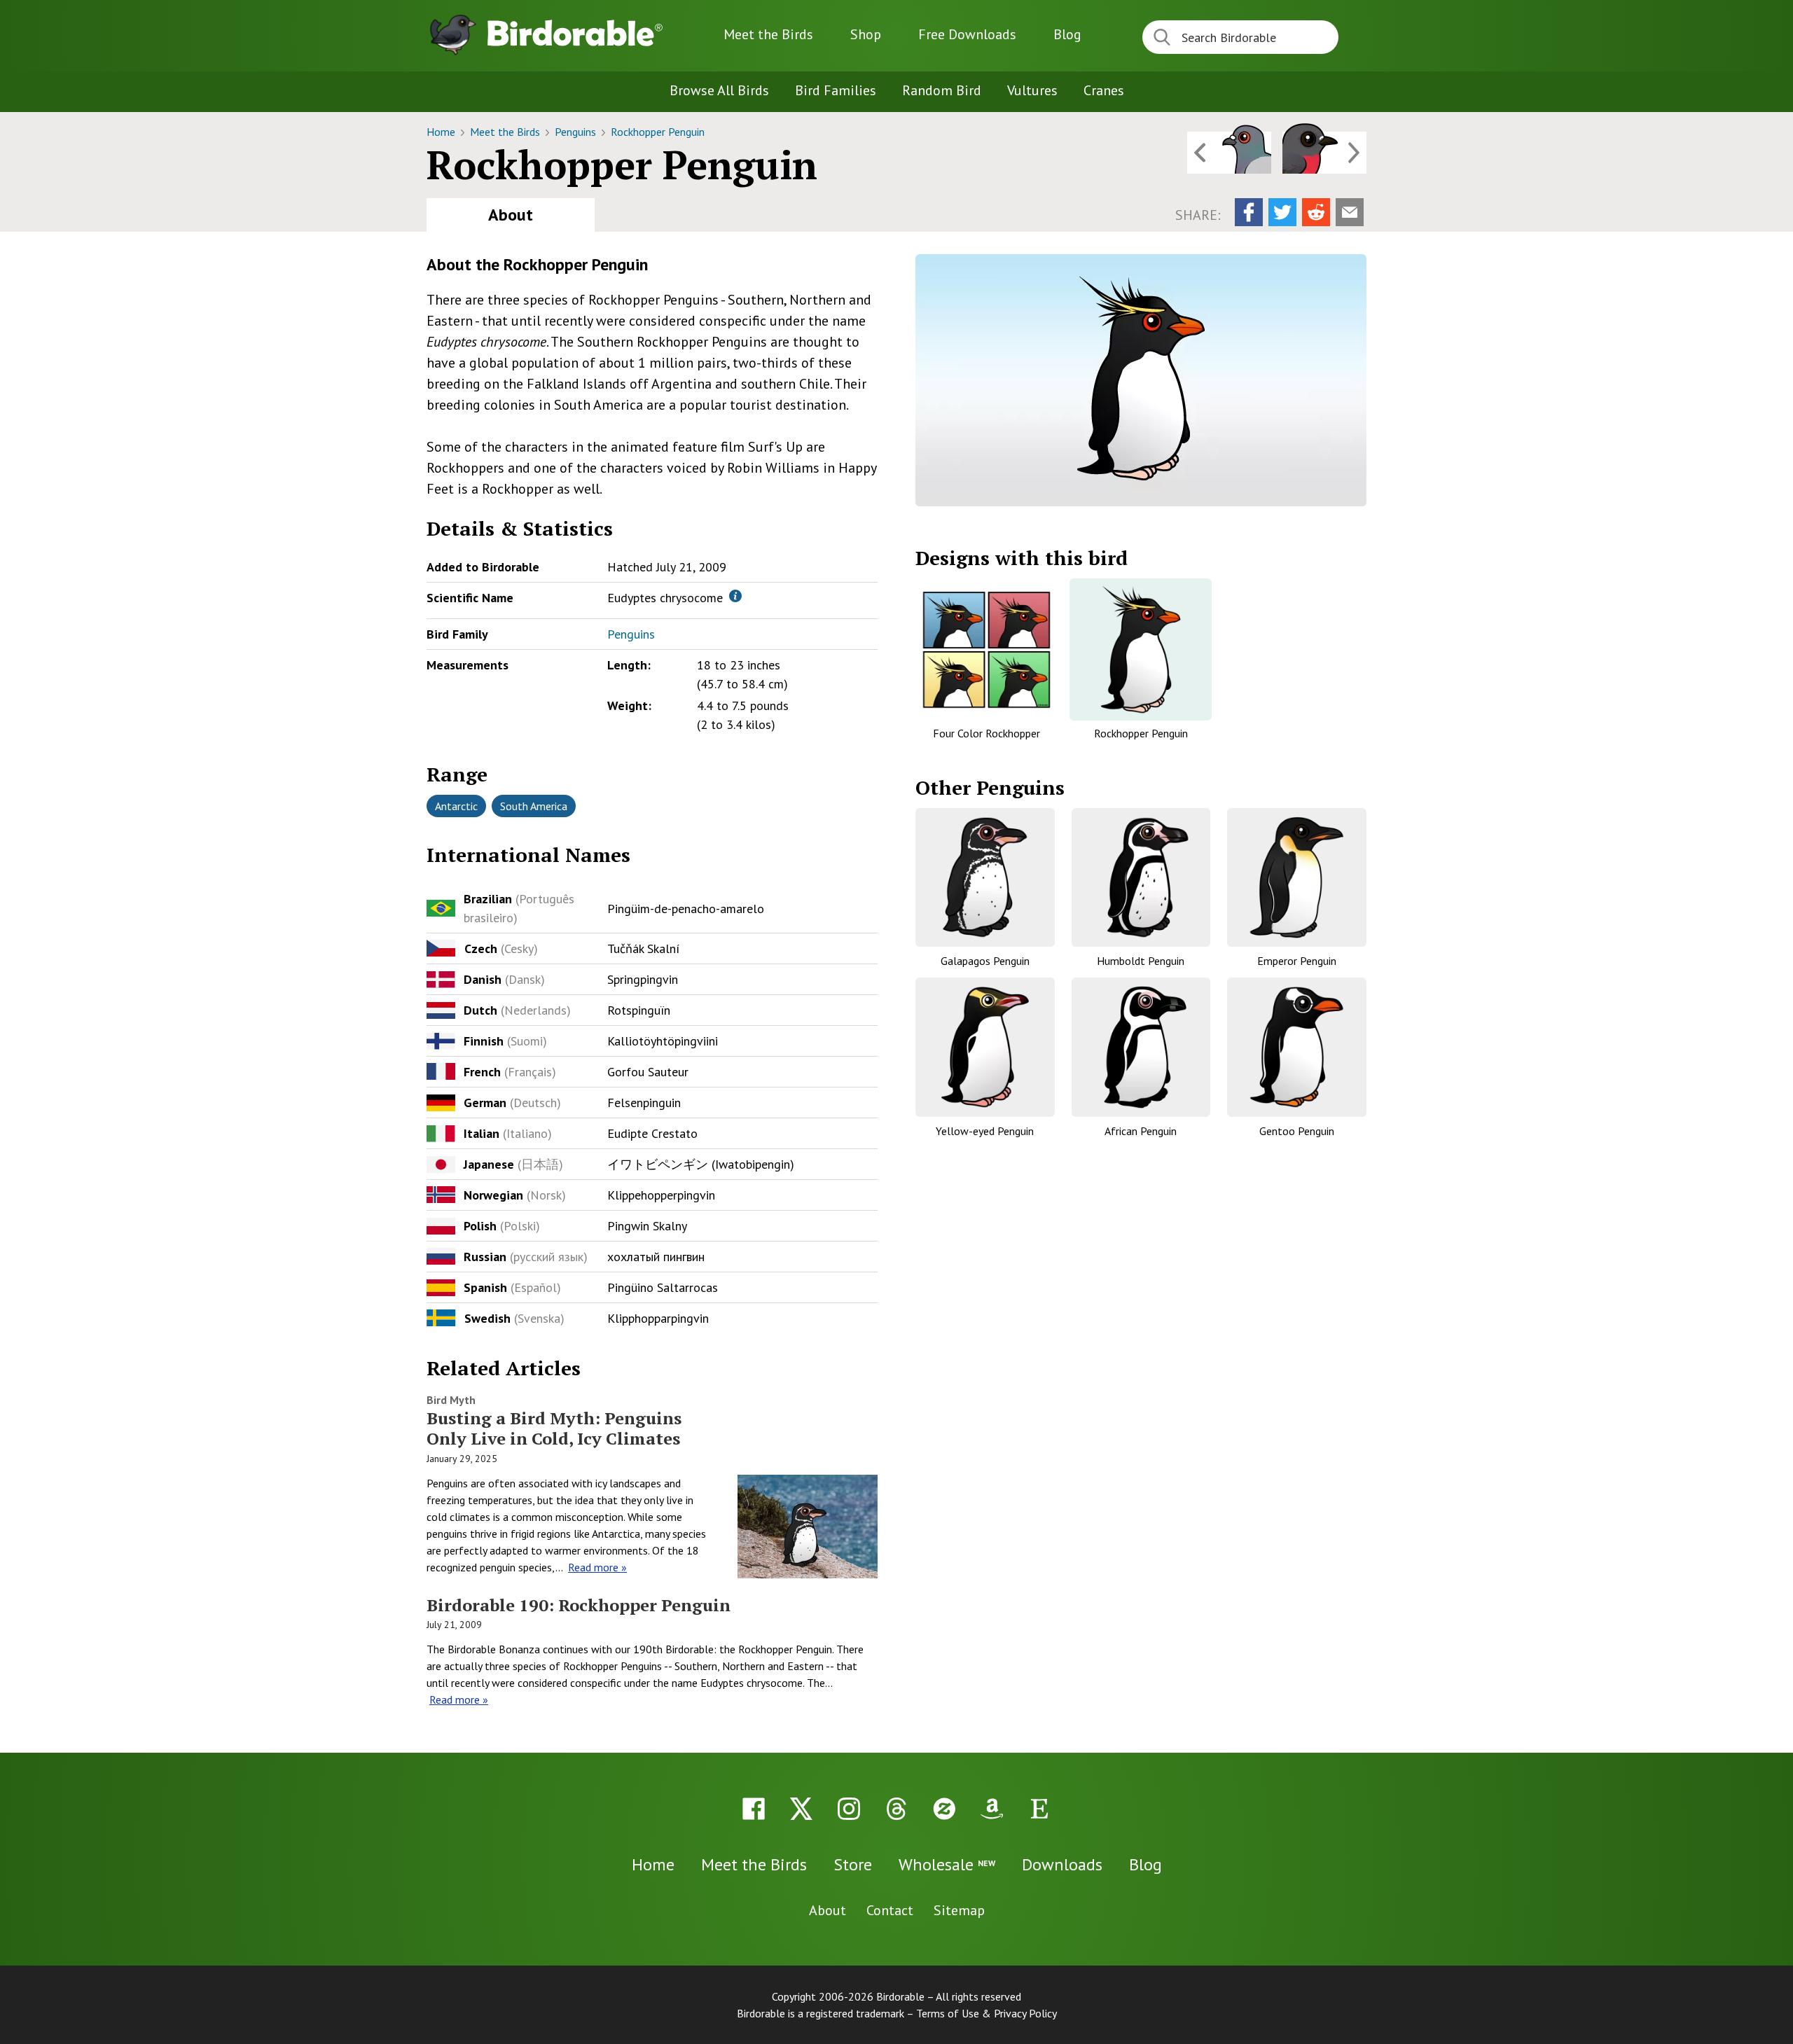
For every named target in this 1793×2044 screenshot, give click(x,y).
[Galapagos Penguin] (985, 878)
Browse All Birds (719, 90)
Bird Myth (451, 1400)
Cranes (1104, 90)
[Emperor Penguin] (1297, 878)
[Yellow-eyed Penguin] (985, 1047)
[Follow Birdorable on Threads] (896, 1809)
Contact (890, 1910)
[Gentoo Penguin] (1297, 1047)
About (511, 215)
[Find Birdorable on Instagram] (849, 1809)
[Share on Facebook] (1249, 212)
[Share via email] (1350, 212)
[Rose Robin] (1324, 153)
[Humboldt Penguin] (1141, 878)
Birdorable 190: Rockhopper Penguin (579, 1605)
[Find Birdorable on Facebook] (754, 1809)
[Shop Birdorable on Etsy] (1039, 1809)
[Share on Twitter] (1282, 212)
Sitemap (959, 1910)
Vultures (1032, 90)
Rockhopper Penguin (658, 132)
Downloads (967, 34)
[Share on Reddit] (1316, 212)
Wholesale (947, 1864)
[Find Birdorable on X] (801, 1809)
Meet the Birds (768, 34)
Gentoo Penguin (1297, 1131)
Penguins (577, 132)
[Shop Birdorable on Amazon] (992, 1809)
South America (534, 806)
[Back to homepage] (575, 33)
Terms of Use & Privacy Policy (987, 2013)
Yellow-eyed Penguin (985, 1131)
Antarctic (456, 806)
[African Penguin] (1141, 1047)
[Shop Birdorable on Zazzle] (944, 1809)
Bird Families (836, 90)
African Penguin (1141, 1131)
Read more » (597, 1567)
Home (442, 132)
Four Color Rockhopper (987, 733)
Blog (1067, 34)
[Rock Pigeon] (1229, 153)
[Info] (735, 596)
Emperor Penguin (1297, 961)
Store (853, 1864)
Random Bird (942, 90)
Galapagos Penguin (985, 961)
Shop (866, 34)
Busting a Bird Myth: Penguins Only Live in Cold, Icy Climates (554, 1428)
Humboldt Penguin (1141, 961)
